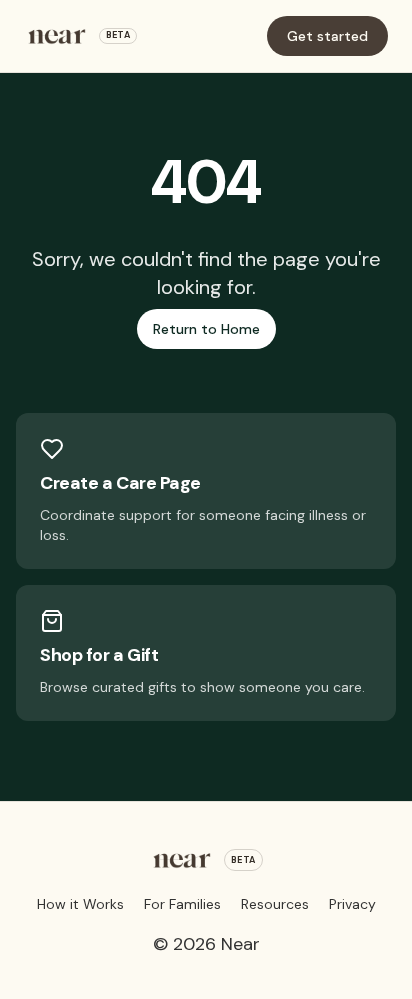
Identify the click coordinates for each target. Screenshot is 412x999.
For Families (182, 904)
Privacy (352, 904)
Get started (327, 36)
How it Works (80, 904)
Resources (275, 904)
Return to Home (206, 329)
